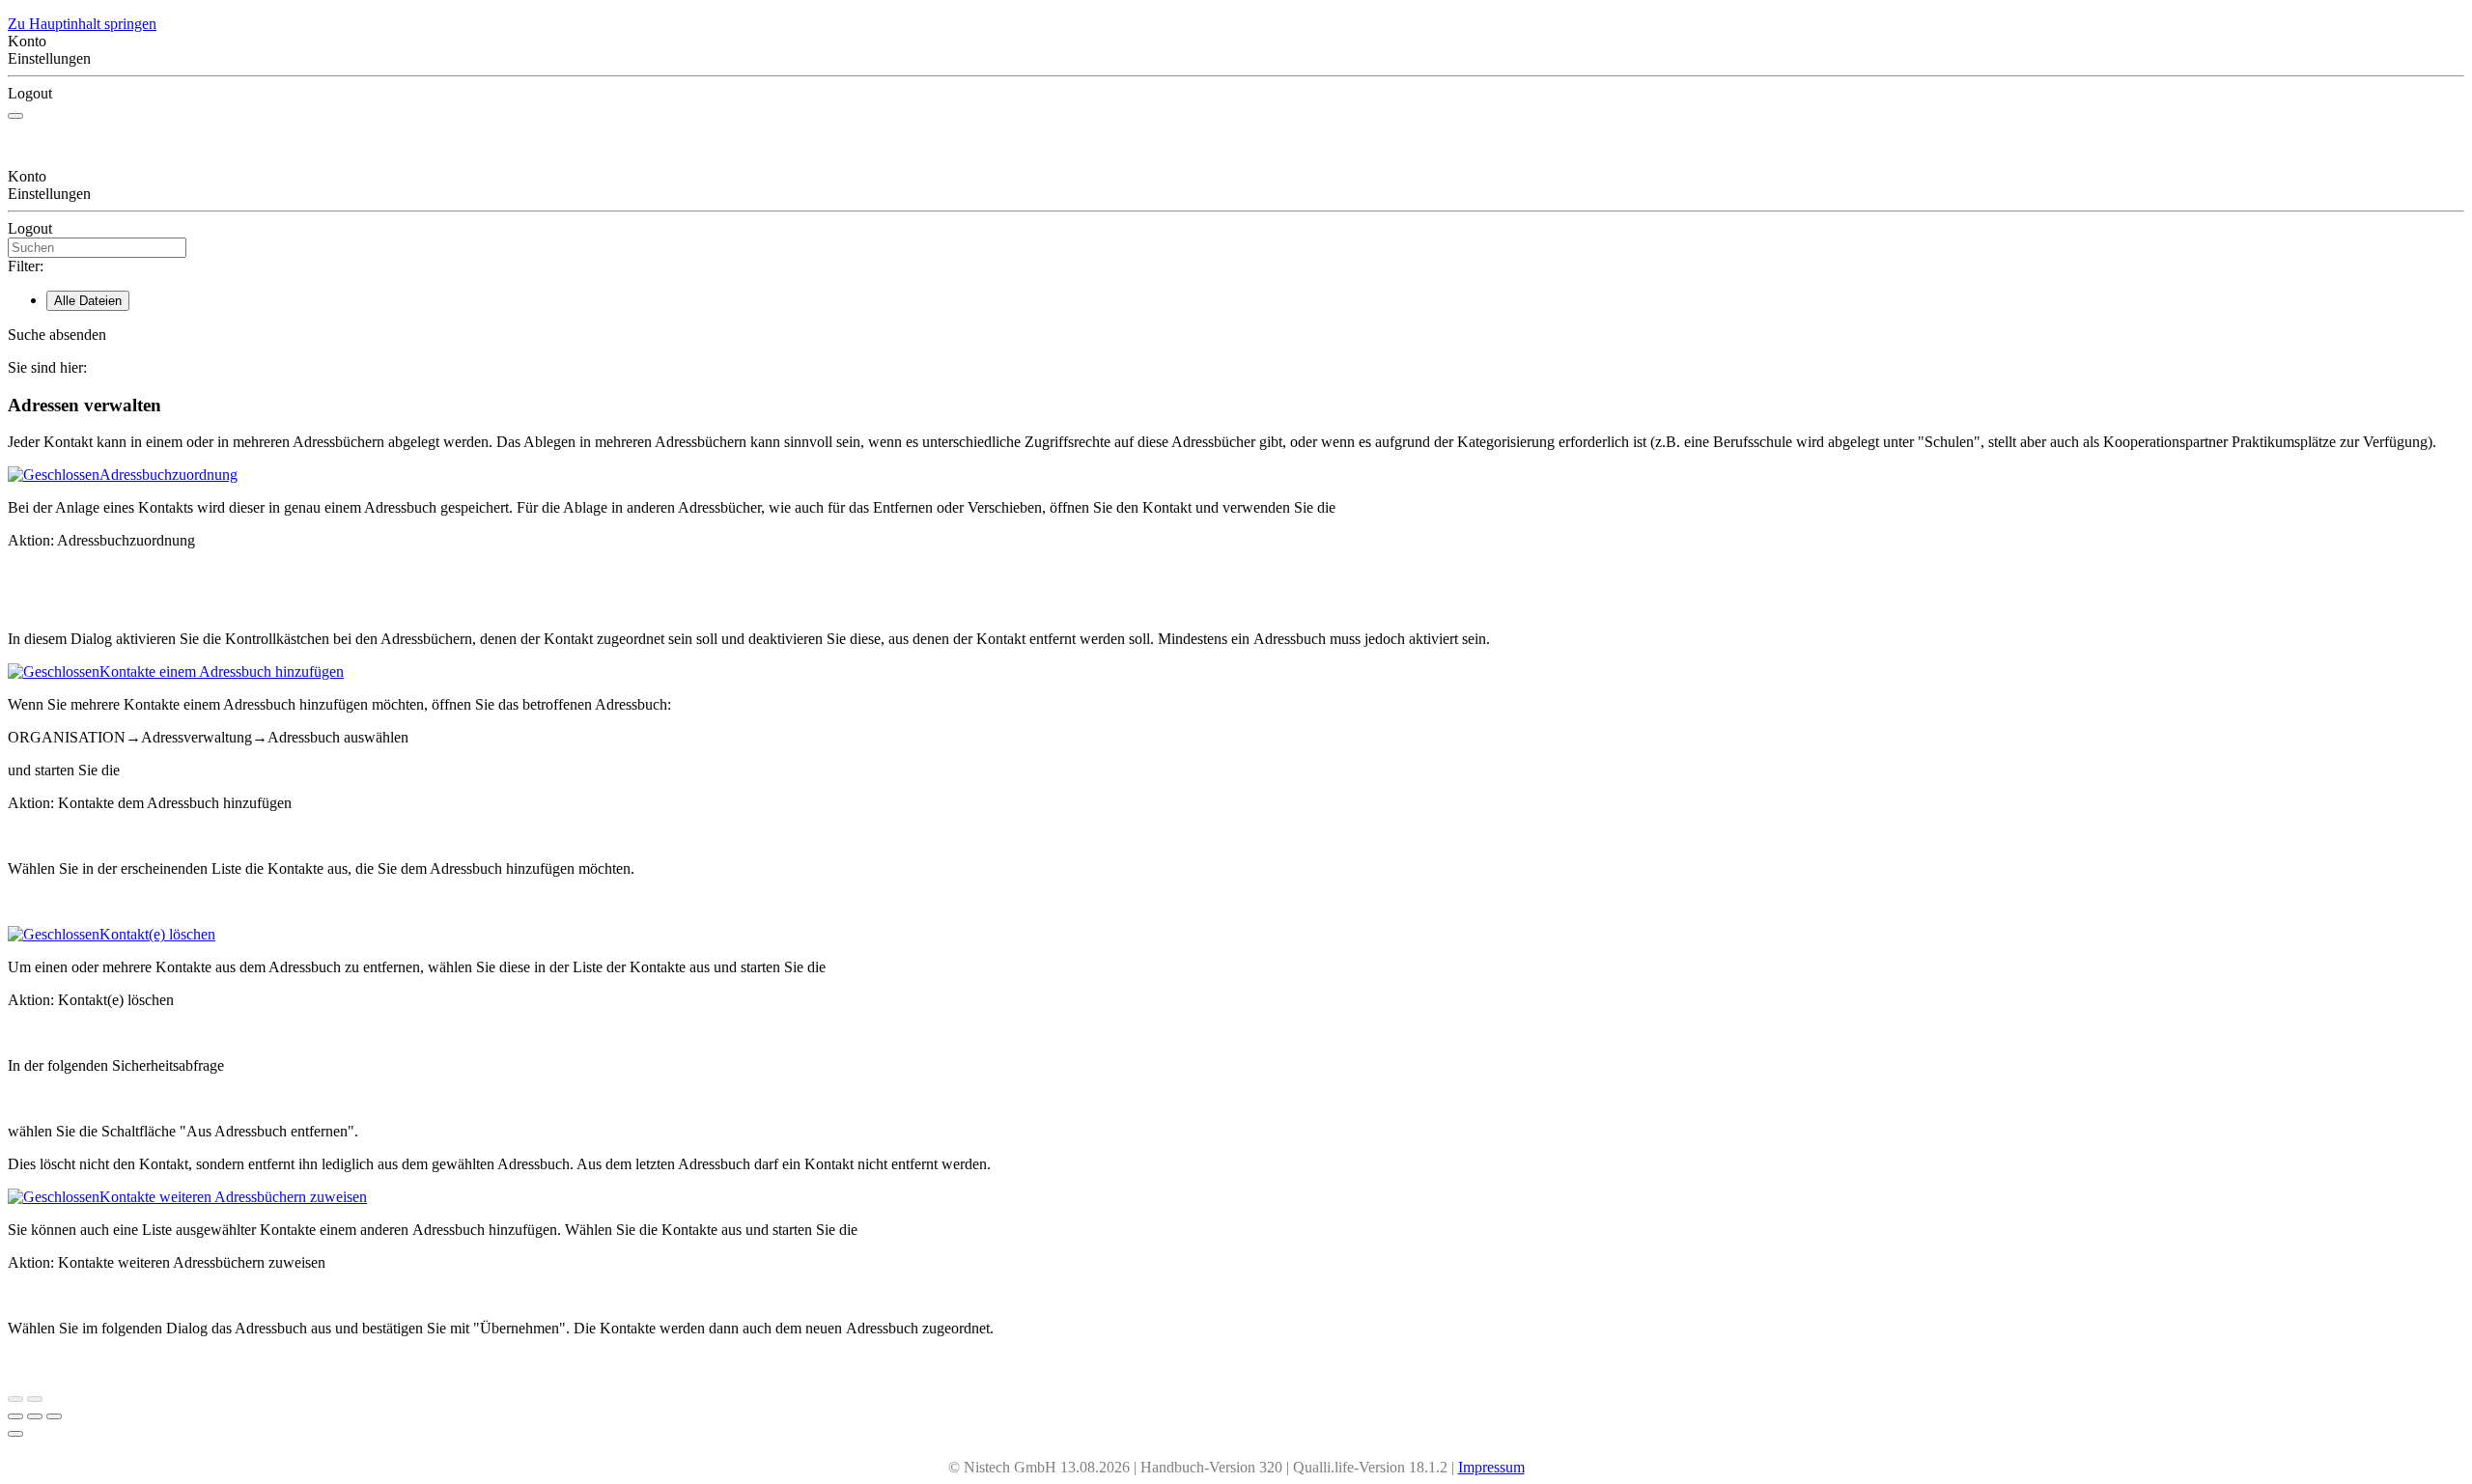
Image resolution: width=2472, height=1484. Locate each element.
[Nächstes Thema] (35, 1399)
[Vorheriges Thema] (15, 1399)
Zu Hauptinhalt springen (82, 24)
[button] (1236, 335)
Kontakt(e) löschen (157, 934)
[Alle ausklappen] (35, 1416)
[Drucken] (15, 1416)
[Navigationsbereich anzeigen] (15, 116)
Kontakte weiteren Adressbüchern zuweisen (233, 1197)
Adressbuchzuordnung (169, 475)
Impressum (1491, 1467)
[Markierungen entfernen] (54, 1416)
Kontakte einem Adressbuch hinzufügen (222, 672)
